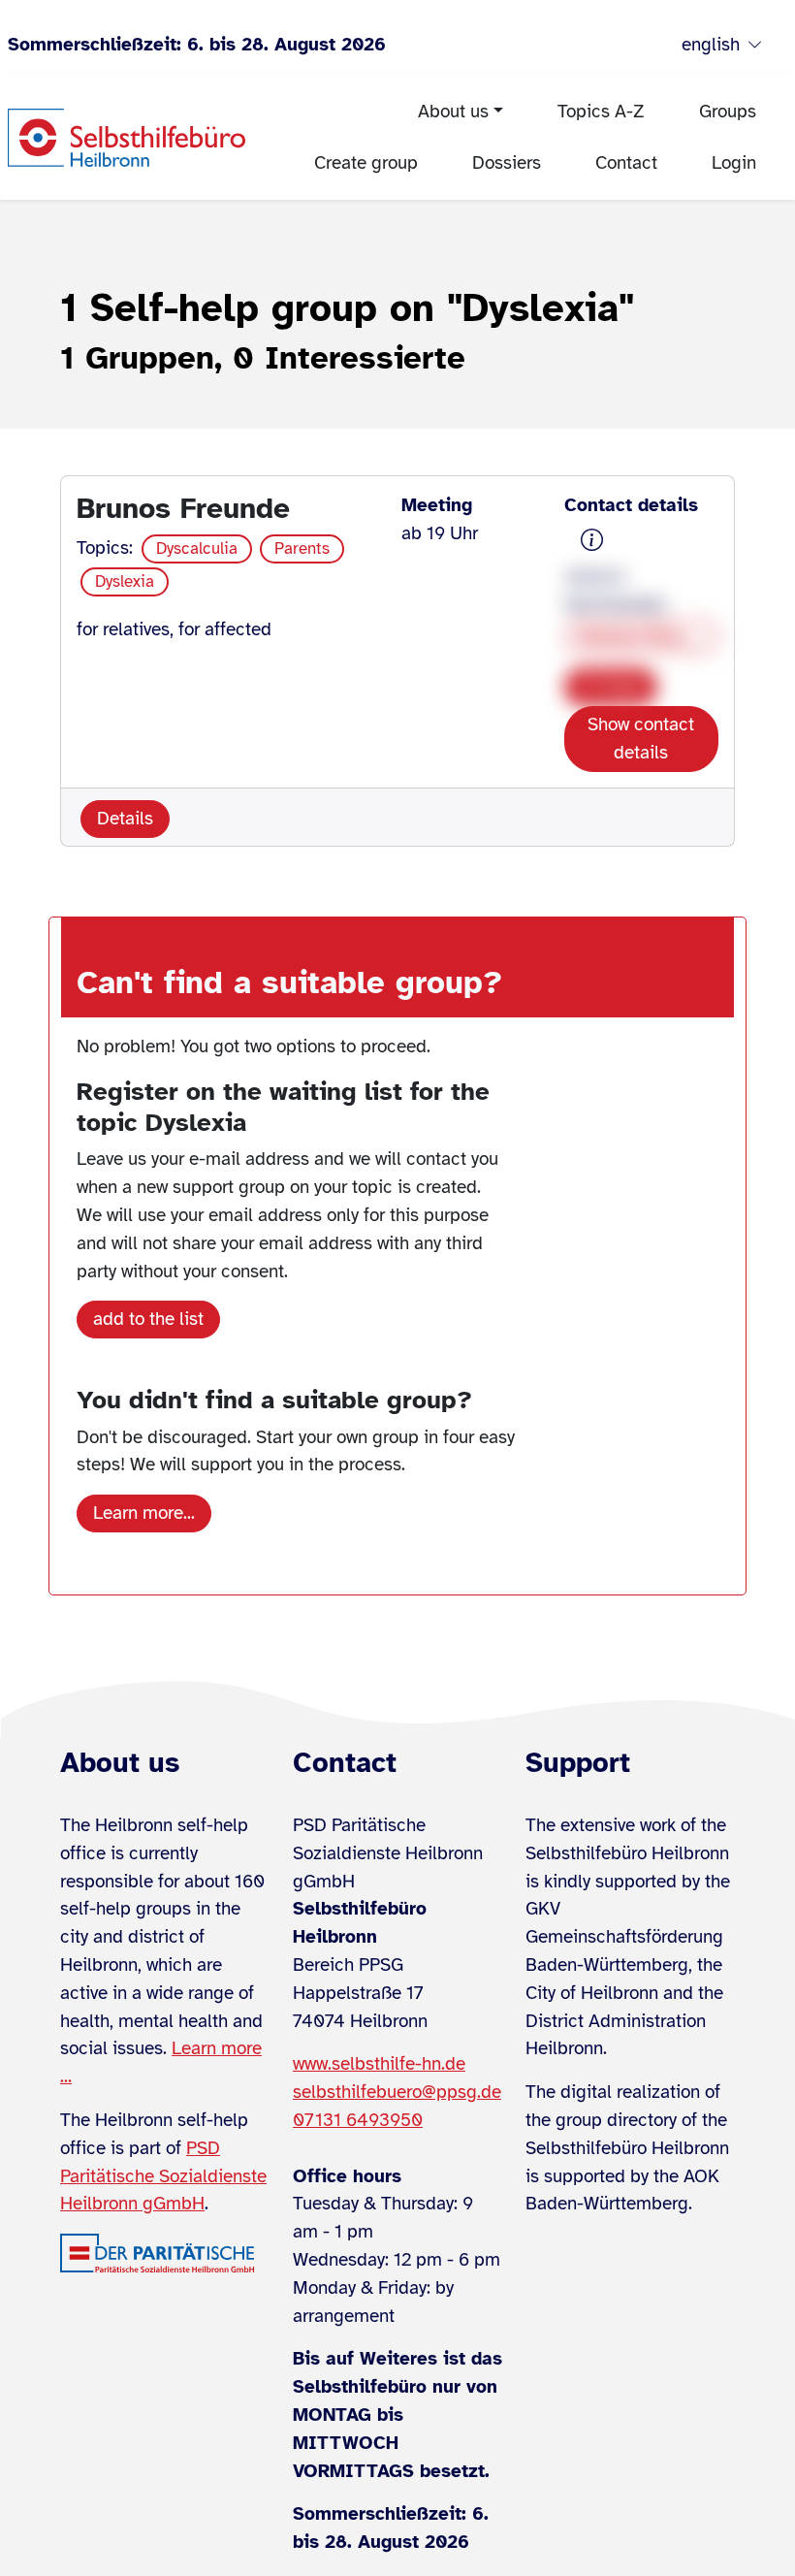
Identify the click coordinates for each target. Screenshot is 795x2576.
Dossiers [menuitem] (507, 163)
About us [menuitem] (453, 112)
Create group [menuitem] (366, 163)
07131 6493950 (358, 2120)
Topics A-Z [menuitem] (601, 112)
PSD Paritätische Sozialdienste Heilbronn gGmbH (163, 2176)
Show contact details (641, 739)
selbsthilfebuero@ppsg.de (397, 2092)
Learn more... (144, 1513)
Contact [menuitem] (626, 163)
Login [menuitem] (734, 163)
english (711, 45)
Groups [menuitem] (728, 112)
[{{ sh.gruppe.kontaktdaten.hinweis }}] (592, 541)
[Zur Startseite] (127, 138)
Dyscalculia (197, 548)
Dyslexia (125, 581)
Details (125, 819)
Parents (302, 548)
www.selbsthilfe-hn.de (379, 2064)
